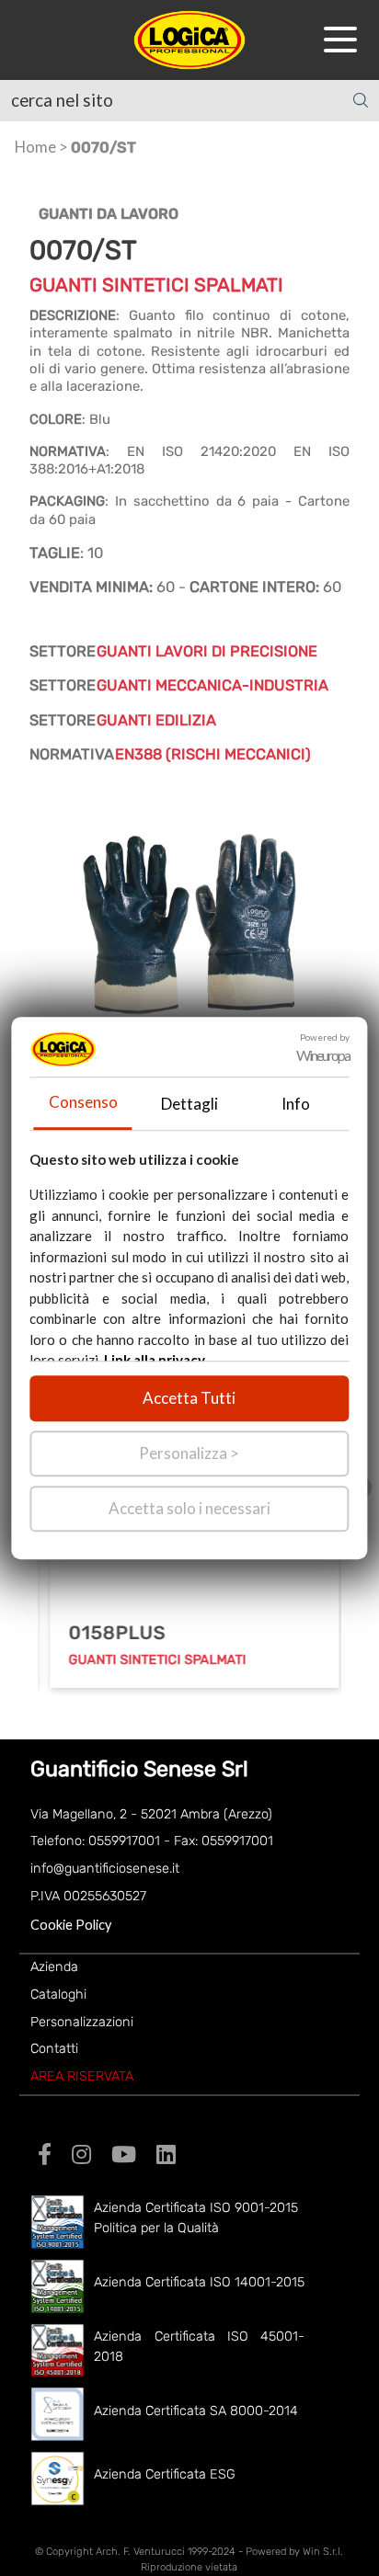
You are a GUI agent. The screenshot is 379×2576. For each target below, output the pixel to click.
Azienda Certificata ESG (165, 2474)
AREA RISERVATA (82, 2076)
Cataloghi (58, 1995)
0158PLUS (112, 1633)
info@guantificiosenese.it (105, 1869)
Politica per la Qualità (156, 2228)
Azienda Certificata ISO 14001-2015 (199, 2282)
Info (296, 1104)
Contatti (54, 2049)
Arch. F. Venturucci (140, 2552)
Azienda (54, 1967)
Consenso (83, 1102)
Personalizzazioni (82, 2022)
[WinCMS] (189, 37)
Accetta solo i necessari (189, 1508)
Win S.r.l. (323, 2552)
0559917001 (124, 1841)
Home (35, 147)
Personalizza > (189, 1453)
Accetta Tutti (189, 1398)
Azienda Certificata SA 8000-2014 (196, 2411)
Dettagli (189, 1104)
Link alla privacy (155, 1360)
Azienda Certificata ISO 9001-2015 (196, 2208)
